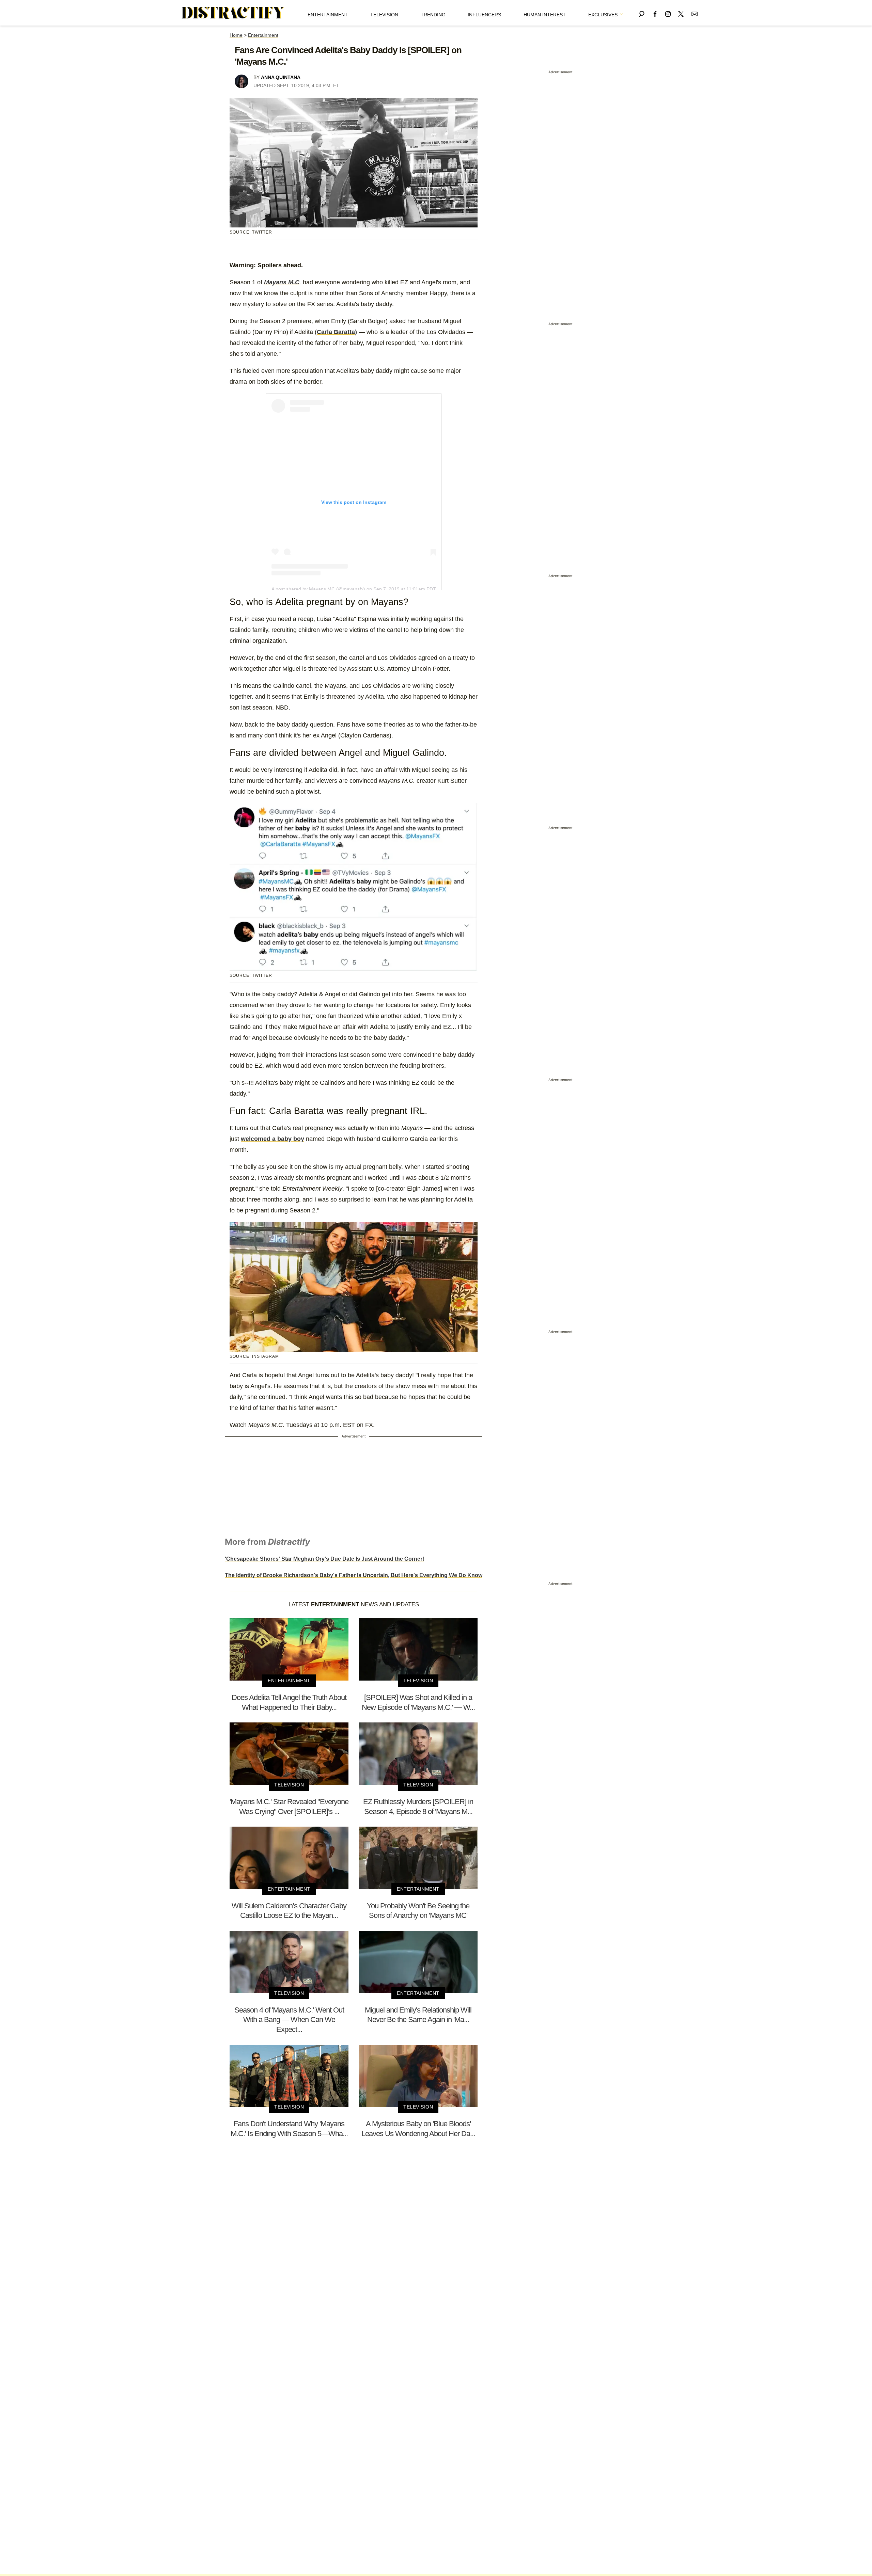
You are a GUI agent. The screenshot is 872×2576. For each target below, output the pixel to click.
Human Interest (545, 15)
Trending (433, 15)
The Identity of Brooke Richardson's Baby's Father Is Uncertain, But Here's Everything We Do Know (354, 1575)
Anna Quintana (281, 77)
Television (384, 15)
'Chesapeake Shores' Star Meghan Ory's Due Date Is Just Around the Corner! (324, 1559)
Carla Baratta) (337, 332)
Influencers (484, 15)
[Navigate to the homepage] (233, 13)
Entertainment (328, 15)
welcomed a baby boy (272, 1139)
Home (236, 35)
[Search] (642, 13)
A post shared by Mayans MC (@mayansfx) (318, 589)
